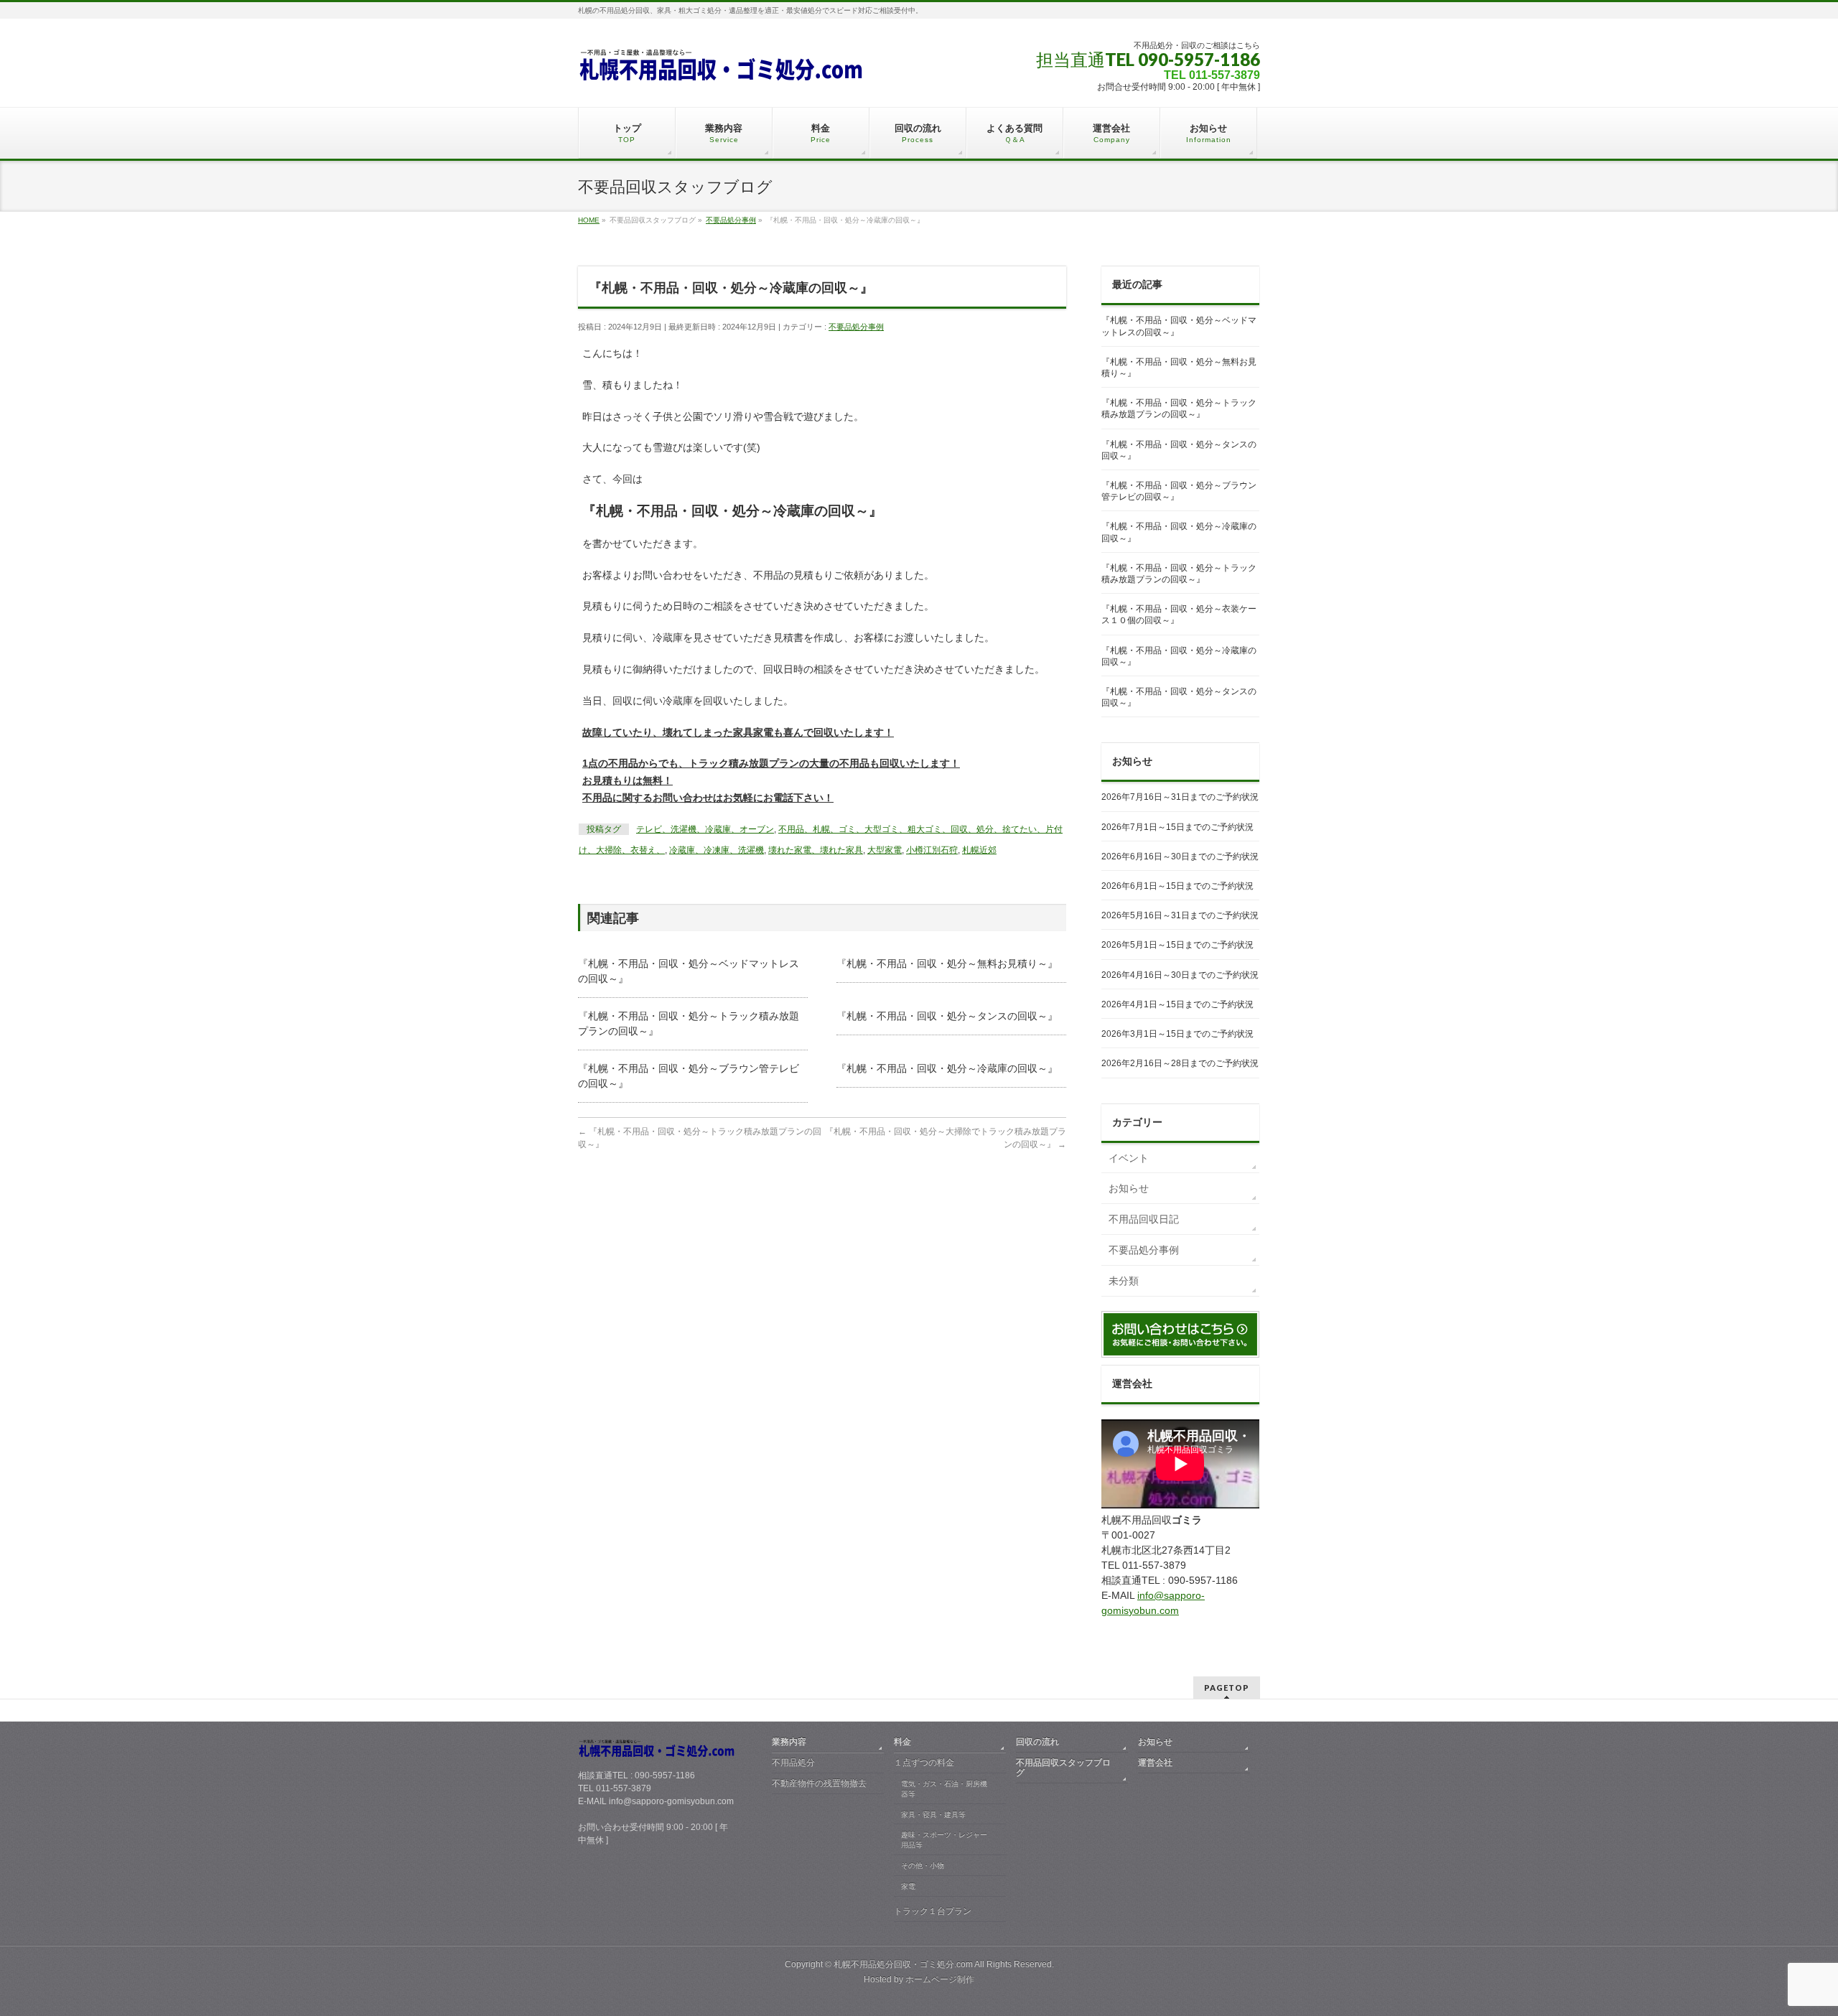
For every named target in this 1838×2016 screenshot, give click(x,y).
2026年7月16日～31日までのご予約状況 (1180, 797)
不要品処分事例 (856, 327)
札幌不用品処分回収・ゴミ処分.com (903, 1964)
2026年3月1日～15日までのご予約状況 (1177, 1034)
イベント (1129, 1158)
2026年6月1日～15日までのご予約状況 (1177, 886)
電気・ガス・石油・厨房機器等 (944, 1789)
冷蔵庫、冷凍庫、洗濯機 (717, 850)
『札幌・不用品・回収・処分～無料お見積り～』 (947, 963)
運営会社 (1155, 1763)
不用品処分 (793, 1763)
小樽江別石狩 (932, 850)
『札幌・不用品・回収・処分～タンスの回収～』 (947, 1016)
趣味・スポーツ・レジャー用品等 (944, 1840)
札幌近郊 (979, 850)
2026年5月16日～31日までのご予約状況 (1180, 915)
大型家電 (885, 850)
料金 (902, 1742)
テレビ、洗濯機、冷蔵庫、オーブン (705, 829)
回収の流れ (1037, 1742)
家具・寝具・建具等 (933, 1815)
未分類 (1124, 1281)
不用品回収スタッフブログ (1063, 1768)
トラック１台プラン (933, 1911)
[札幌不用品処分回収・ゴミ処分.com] (722, 69)
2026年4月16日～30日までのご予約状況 (1180, 975)
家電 (908, 1886)
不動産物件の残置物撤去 (819, 1783)
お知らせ (1129, 1188)
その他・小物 (923, 1866)
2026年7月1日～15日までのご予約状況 (1177, 827)
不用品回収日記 (1144, 1219)
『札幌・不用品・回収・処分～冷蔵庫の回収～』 (947, 1068)
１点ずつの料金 (924, 1763)
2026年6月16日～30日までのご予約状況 (1180, 857)
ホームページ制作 (940, 1979)
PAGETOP (1227, 1688)
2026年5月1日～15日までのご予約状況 (1177, 945)
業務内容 (789, 1742)
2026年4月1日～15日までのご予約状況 (1177, 1004)
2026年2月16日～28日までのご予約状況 (1180, 1063)
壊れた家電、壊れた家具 (816, 850)
